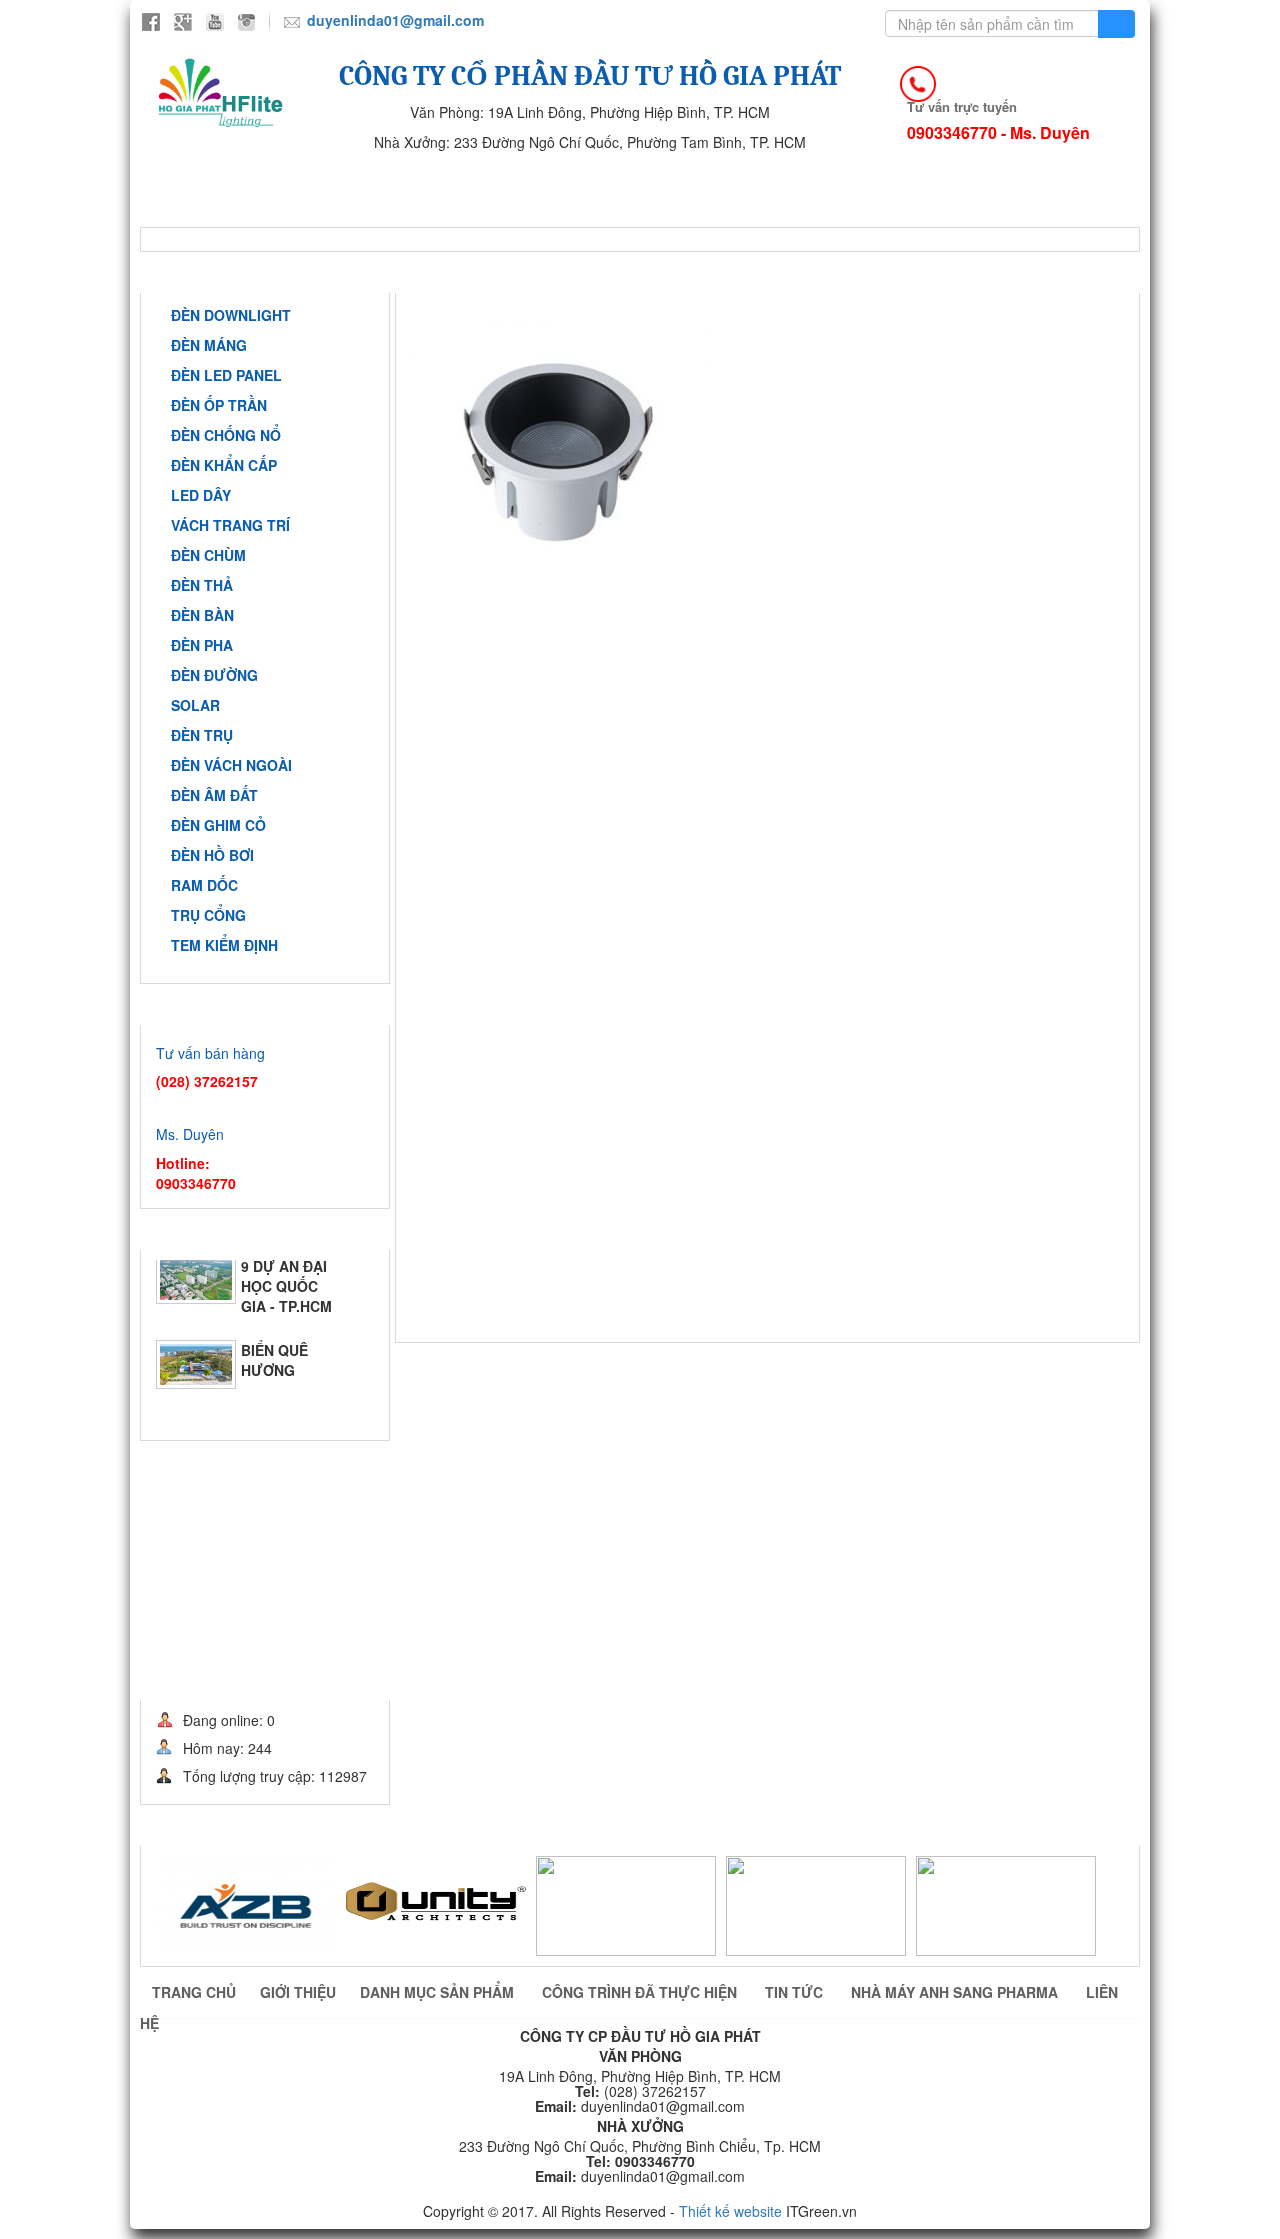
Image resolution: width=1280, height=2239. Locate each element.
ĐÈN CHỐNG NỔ (226, 435)
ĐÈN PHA (202, 645)
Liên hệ (477, 211)
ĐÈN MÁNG (209, 345)
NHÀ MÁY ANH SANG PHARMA (275, 211)
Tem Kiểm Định (224, 945)
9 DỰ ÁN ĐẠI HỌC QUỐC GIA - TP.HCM (286, 1290)
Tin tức (922, 181)
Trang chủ (218, 181)
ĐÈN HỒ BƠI (212, 855)
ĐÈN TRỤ (202, 735)
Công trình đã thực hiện (726, 181)
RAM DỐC (204, 885)
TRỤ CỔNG (208, 915)
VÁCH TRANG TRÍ (230, 525)
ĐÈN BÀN (202, 615)
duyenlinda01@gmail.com (395, 20)
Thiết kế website (730, 2211)
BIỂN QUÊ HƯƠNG (274, 1364)
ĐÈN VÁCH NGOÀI (231, 765)
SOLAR (195, 705)
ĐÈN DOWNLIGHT (231, 315)
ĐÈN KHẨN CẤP (224, 465)
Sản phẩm (522, 181)
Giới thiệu (372, 181)
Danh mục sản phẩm (439, 1992)
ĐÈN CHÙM (208, 555)
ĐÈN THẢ (202, 585)
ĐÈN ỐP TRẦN (219, 405)
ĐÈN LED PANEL (226, 375)
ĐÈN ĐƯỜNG (214, 675)
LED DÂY (201, 495)
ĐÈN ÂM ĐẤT (214, 795)
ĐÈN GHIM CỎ (218, 825)
